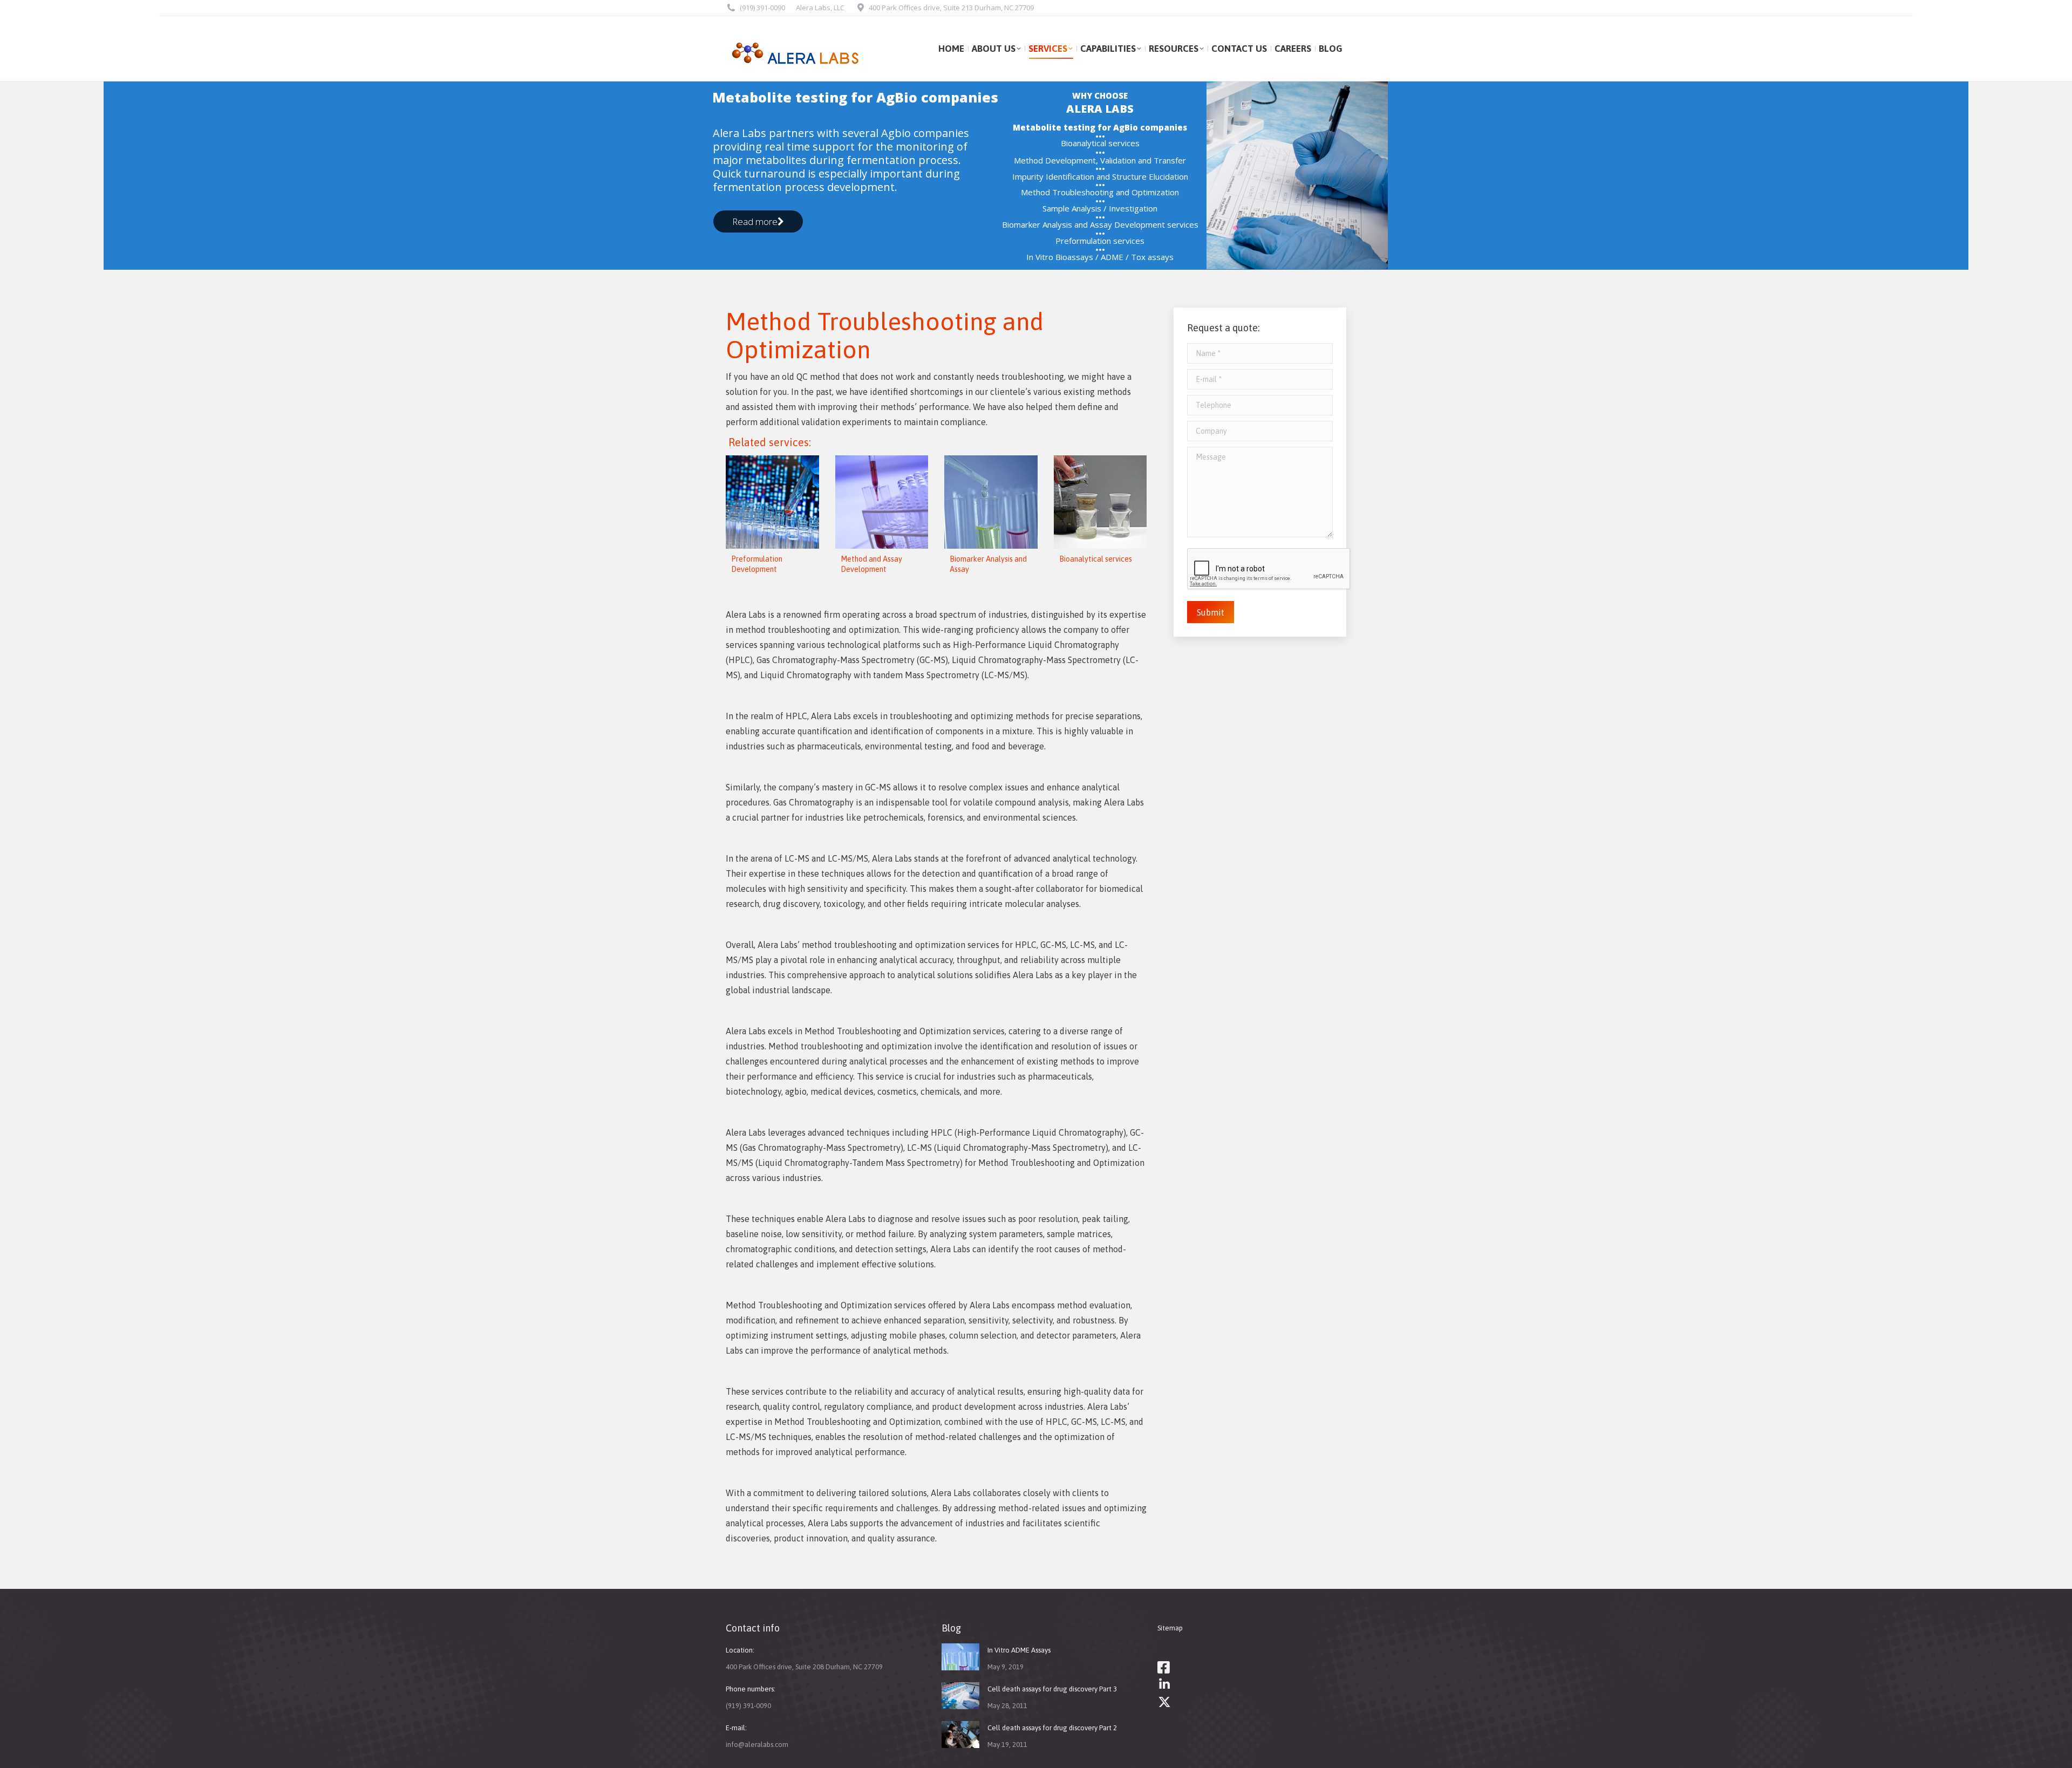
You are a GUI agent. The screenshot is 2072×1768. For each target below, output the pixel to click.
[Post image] (960, 1657)
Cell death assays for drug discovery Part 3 (1052, 1689)
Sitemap (1170, 1628)
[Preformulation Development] (772, 502)
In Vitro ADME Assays (1019, 1650)
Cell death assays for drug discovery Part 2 (1052, 1728)
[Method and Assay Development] (882, 502)
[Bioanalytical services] (1100, 502)
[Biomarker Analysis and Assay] (991, 502)
